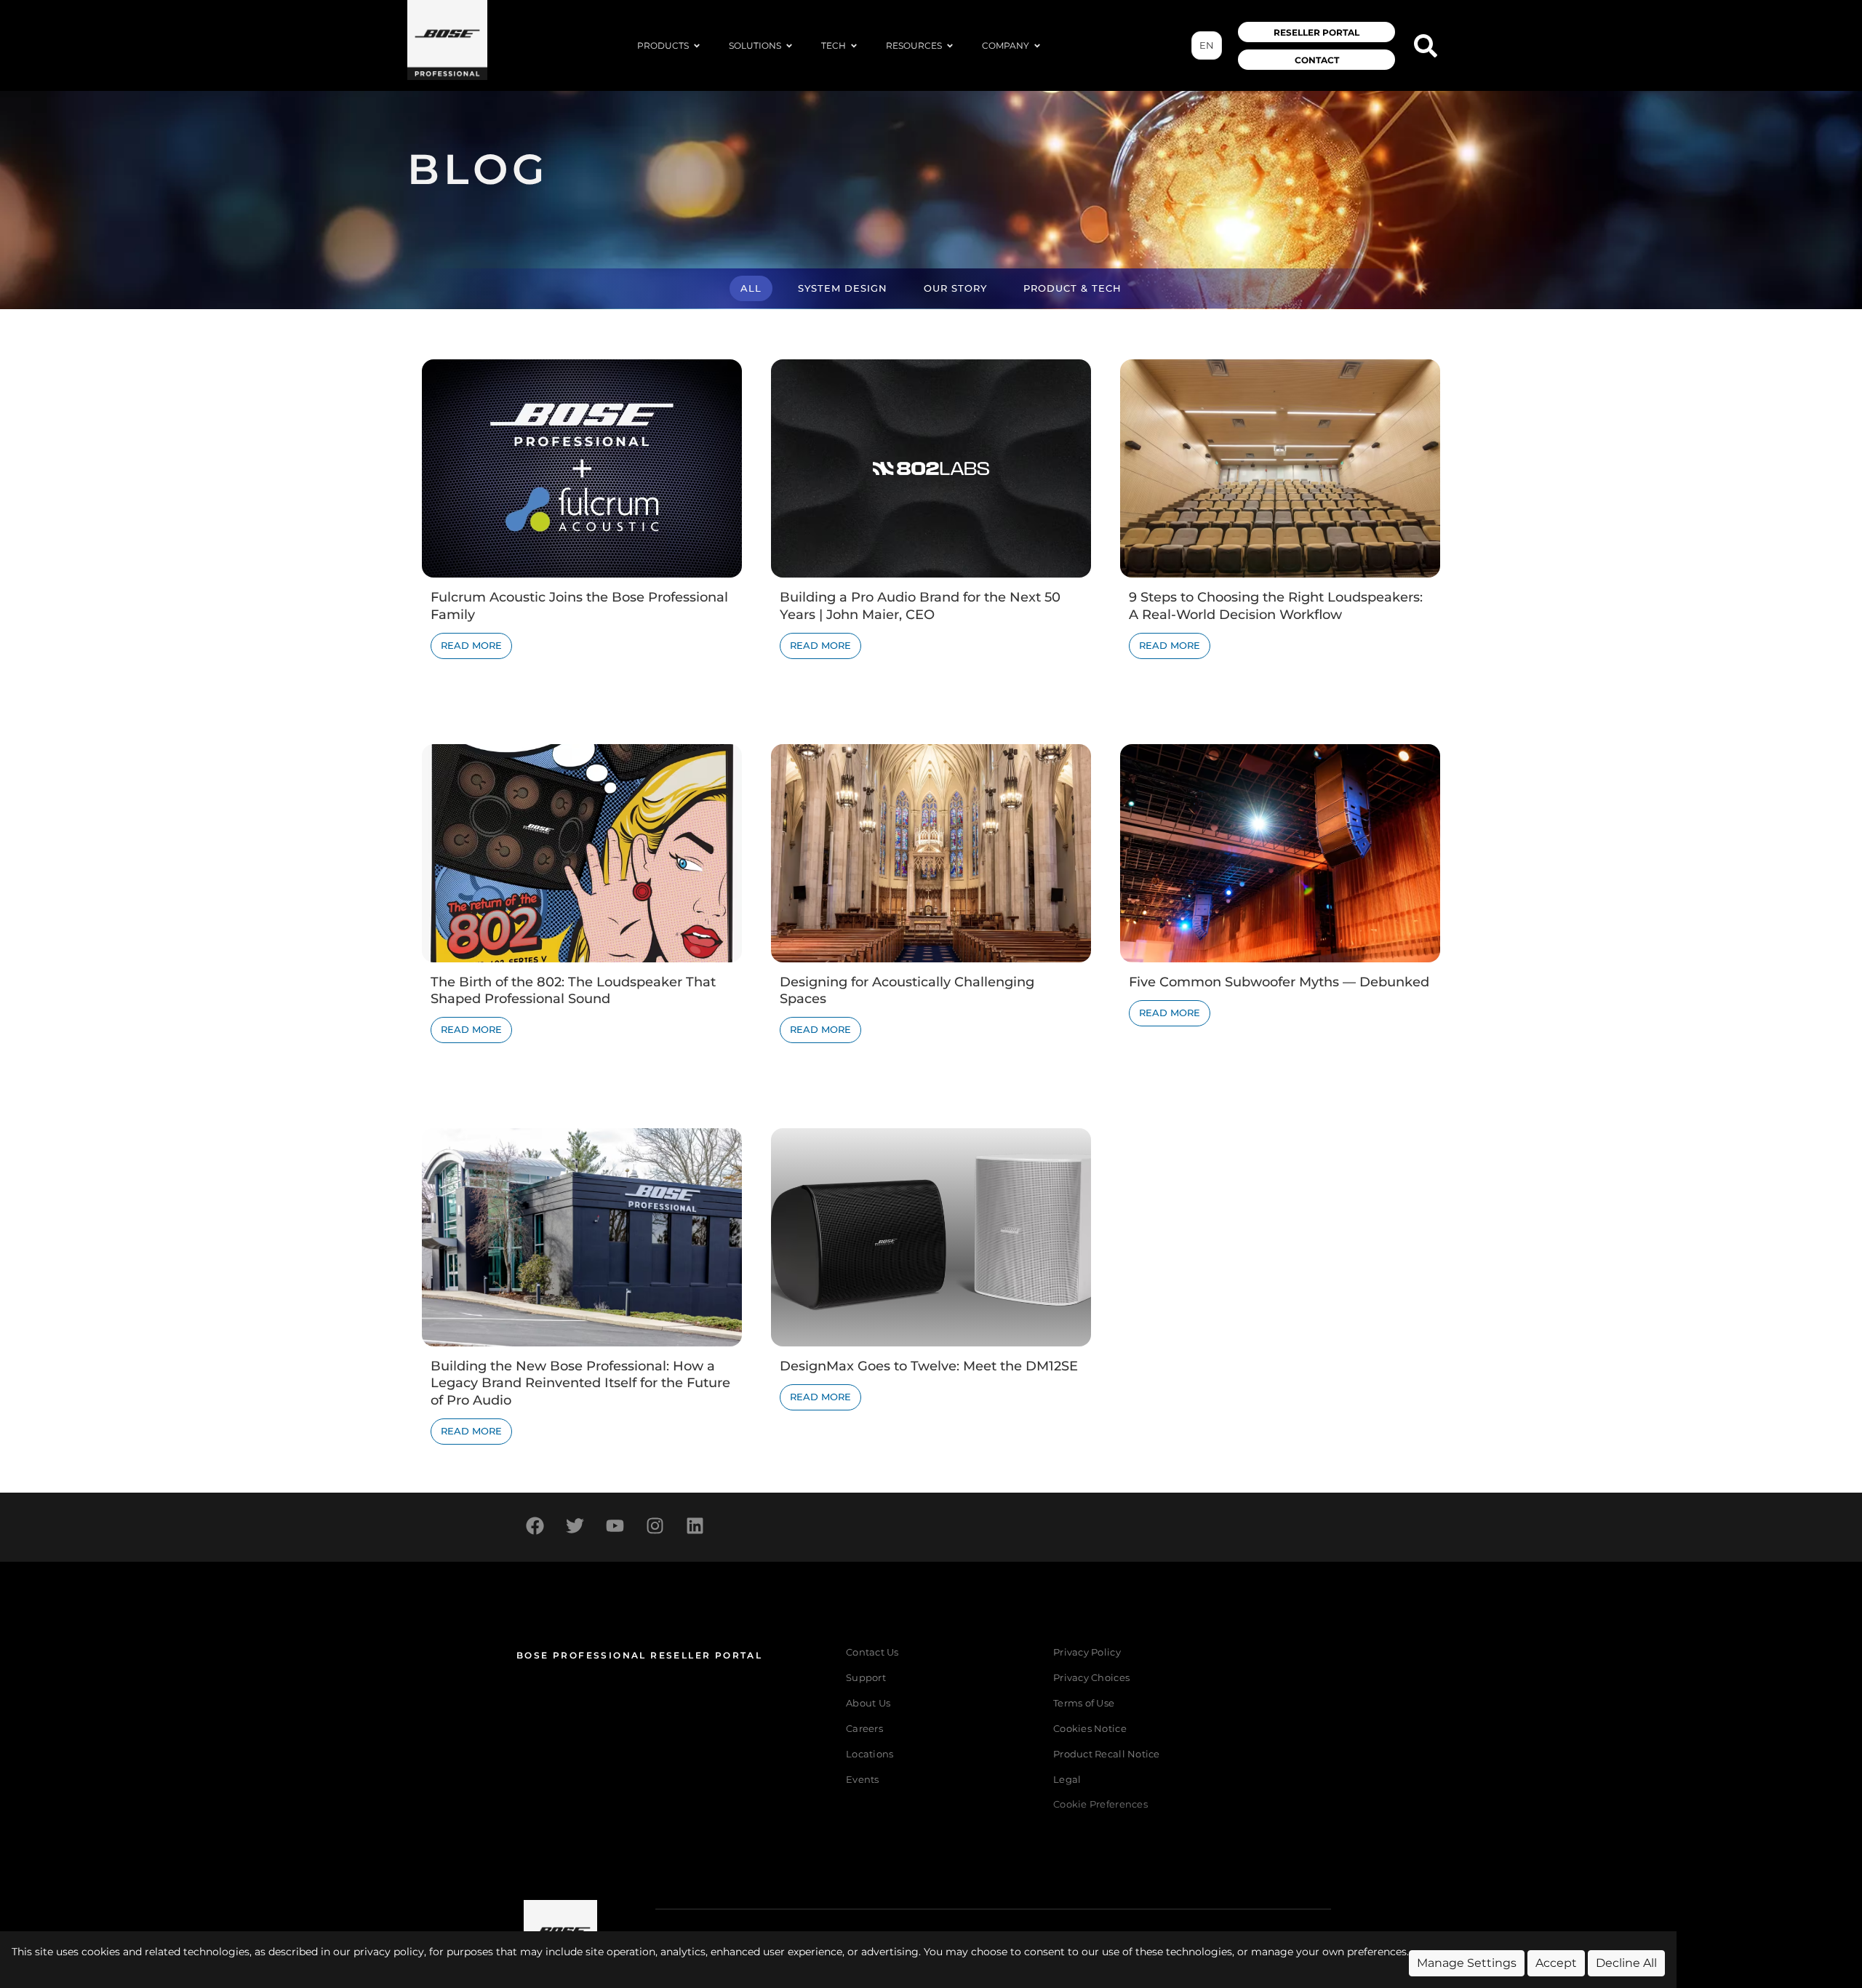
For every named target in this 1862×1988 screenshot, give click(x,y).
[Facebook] (535, 1525)
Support (866, 1678)
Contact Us (872, 1652)
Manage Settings (1467, 1963)
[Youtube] (615, 1525)
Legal (1067, 1780)
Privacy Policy (1087, 1652)
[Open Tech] (854, 46)
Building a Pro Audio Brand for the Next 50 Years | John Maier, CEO (920, 606)
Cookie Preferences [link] (1100, 1805)
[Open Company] (1037, 46)
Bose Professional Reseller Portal (639, 1655)
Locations (870, 1754)
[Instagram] (655, 1525)
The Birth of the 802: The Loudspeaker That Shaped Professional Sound (573, 990)
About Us (868, 1703)
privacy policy (389, 1952)
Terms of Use (1084, 1703)
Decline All (1626, 1963)
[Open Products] (697, 46)
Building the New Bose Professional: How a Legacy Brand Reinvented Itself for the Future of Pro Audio (580, 1383)
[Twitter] (575, 1525)
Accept (1556, 1963)
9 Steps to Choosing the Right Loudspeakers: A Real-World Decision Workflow (1276, 606)
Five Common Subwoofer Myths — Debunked (1279, 982)
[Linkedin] (695, 1525)
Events (863, 1780)
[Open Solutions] (789, 46)
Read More (471, 646)
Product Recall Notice (1106, 1754)
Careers (864, 1729)
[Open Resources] (950, 46)
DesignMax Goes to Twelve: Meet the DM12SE (929, 1366)
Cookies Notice (1090, 1729)
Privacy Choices (1091, 1678)
